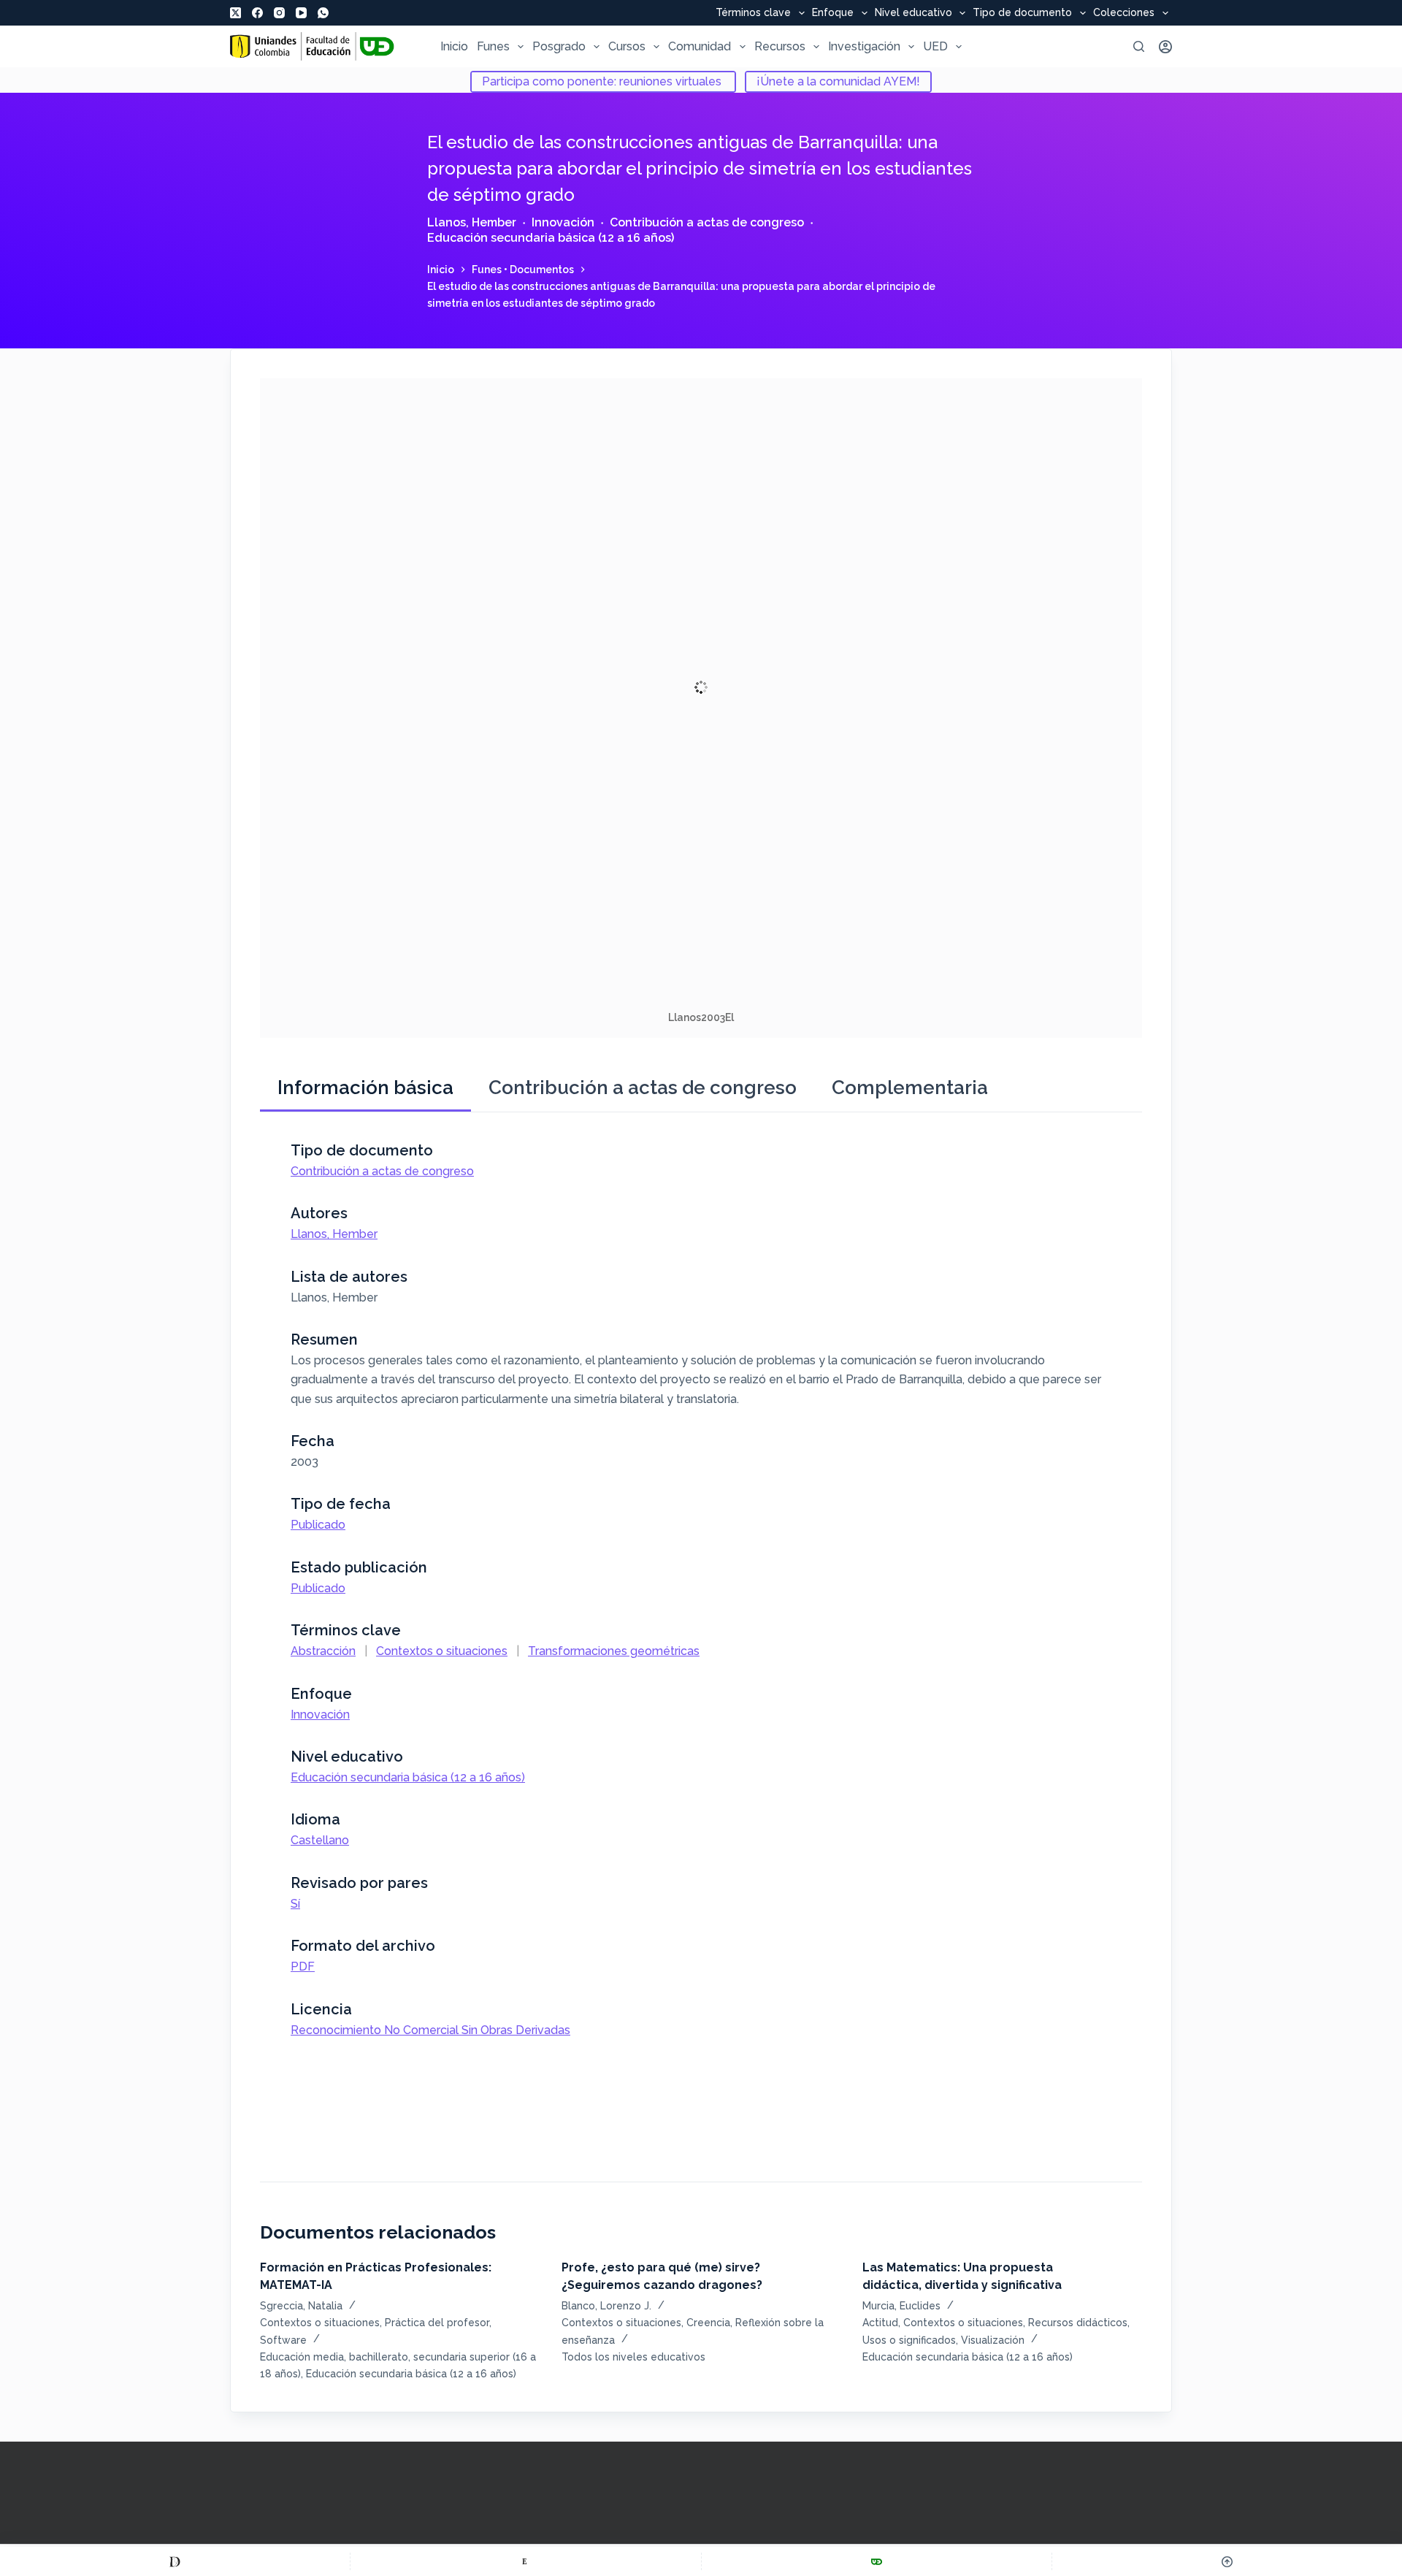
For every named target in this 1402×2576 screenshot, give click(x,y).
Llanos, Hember (472, 222)
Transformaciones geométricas (614, 1651)
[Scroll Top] (1227, 2561)
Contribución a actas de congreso (707, 222)
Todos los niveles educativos (633, 2357)
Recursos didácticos (1078, 2323)
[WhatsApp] (323, 13)
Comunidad (700, 46)
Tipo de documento (1022, 13)
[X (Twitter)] (235, 13)
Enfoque (833, 13)
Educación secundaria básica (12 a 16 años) (551, 238)
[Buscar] (1139, 46)
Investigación (864, 46)
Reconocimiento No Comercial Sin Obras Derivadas (430, 2030)
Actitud (880, 2323)
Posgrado (559, 46)
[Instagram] (279, 13)
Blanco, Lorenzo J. (606, 2306)
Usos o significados (909, 2340)
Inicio (454, 46)
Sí (295, 1904)
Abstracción (323, 1651)
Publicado (318, 1525)
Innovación (563, 222)
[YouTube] (301, 13)
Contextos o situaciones (442, 1651)
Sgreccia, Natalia (301, 2306)
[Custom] (175, 2561)
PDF (303, 1967)
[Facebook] (257, 13)
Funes (493, 46)
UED (935, 46)
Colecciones (1124, 13)
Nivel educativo (913, 13)
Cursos (627, 46)
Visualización (993, 2340)
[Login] (1165, 47)
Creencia (708, 2323)
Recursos (780, 46)
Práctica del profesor (437, 2323)
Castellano (320, 1840)
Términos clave (753, 13)
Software (283, 2340)
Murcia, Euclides (901, 2306)
